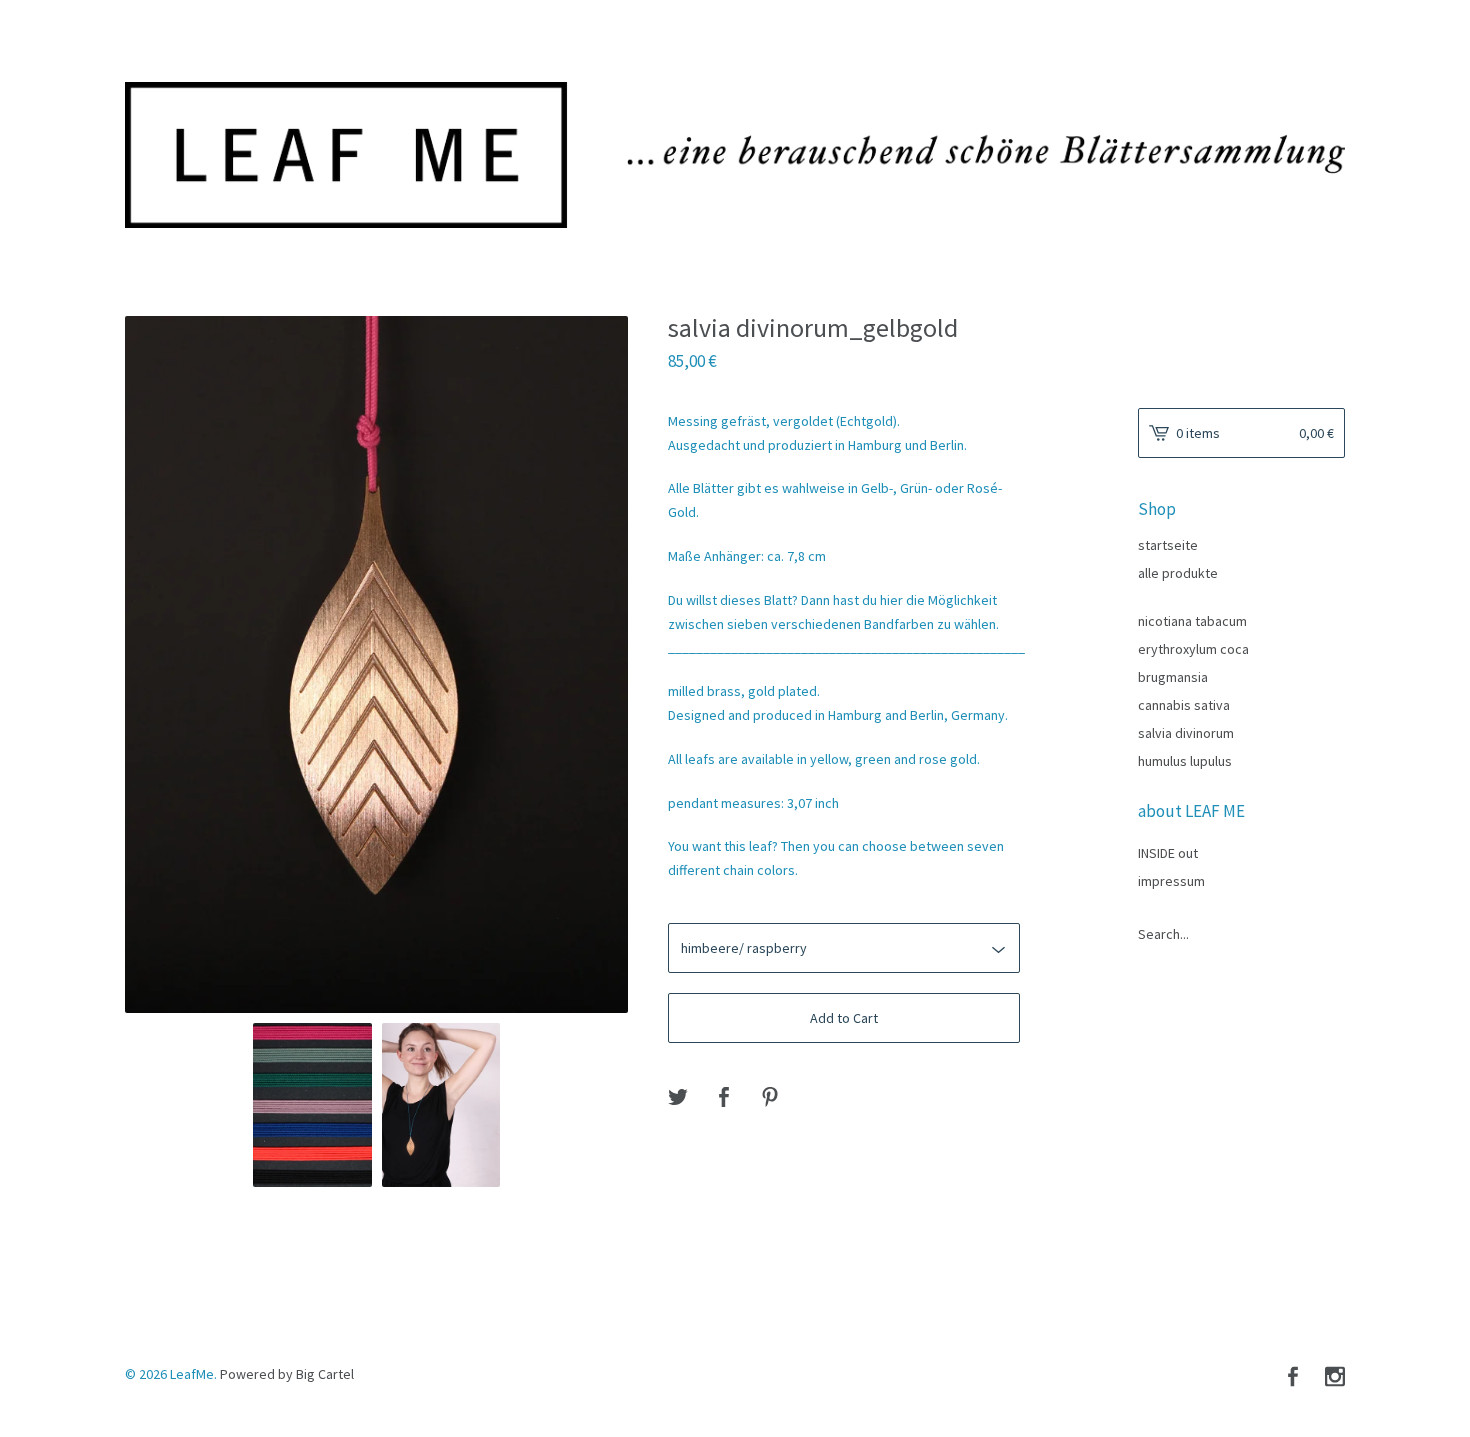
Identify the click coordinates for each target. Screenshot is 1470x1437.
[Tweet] (678, 1097)
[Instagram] (1335, 1377)
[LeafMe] (735, 155)
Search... (1163, 934)
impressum (1171, 881)
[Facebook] (1293, 1377)
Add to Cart (844, 1018)
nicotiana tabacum (1192, 621)
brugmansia (1173, 677)
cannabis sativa (1184, 705)
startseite (1168, 545)
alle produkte (1178, 573)
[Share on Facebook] (724, 1097)
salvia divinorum (1186, 733)
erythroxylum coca (1193, 649)
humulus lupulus (1185, 761)
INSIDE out (1168, 853)
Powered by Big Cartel (287, 1373)
